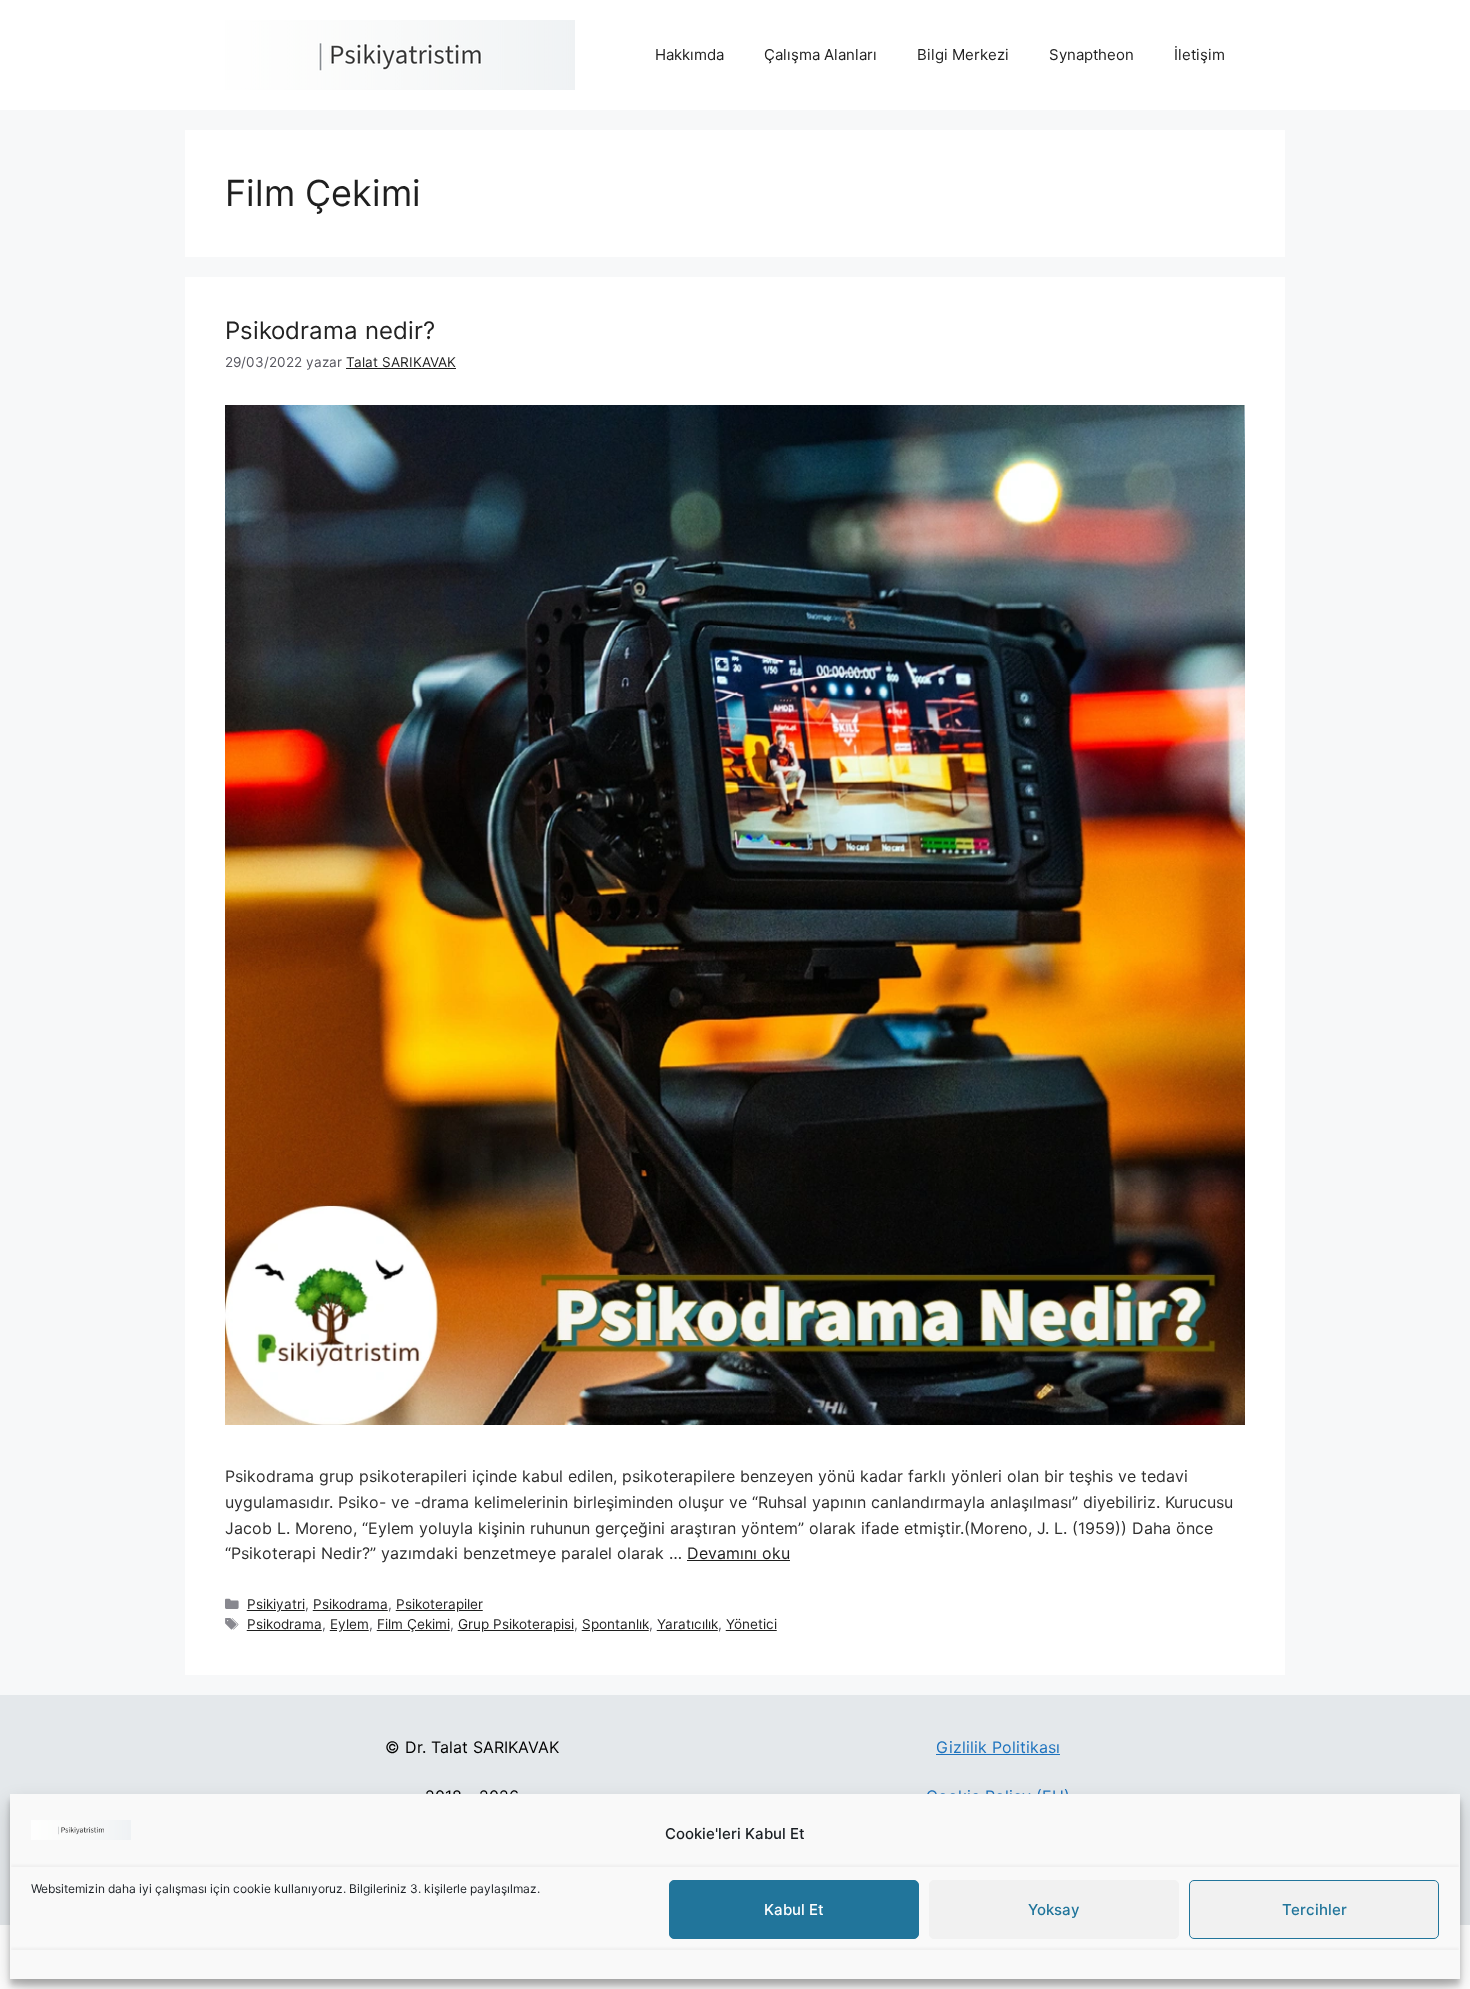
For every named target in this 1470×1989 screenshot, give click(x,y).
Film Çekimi (413, 1624)
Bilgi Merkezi (963, 54)
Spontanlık (615, 1624)
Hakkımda (689, 54)
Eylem (349, 1624)
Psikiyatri (276, 1604)
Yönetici (751, 1624)
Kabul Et (794, 1910)
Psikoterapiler (439, 1604)
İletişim (1199, 54)
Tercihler (1314, 1910)
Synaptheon (1091, 54)
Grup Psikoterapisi (516, 1624)
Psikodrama (350, 1604)
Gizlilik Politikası (998, 1747)
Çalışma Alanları (820, 54)
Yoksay (1054, 1910)
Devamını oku (738, 1553)
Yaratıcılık (687, 1624)
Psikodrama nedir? (330, 330)
